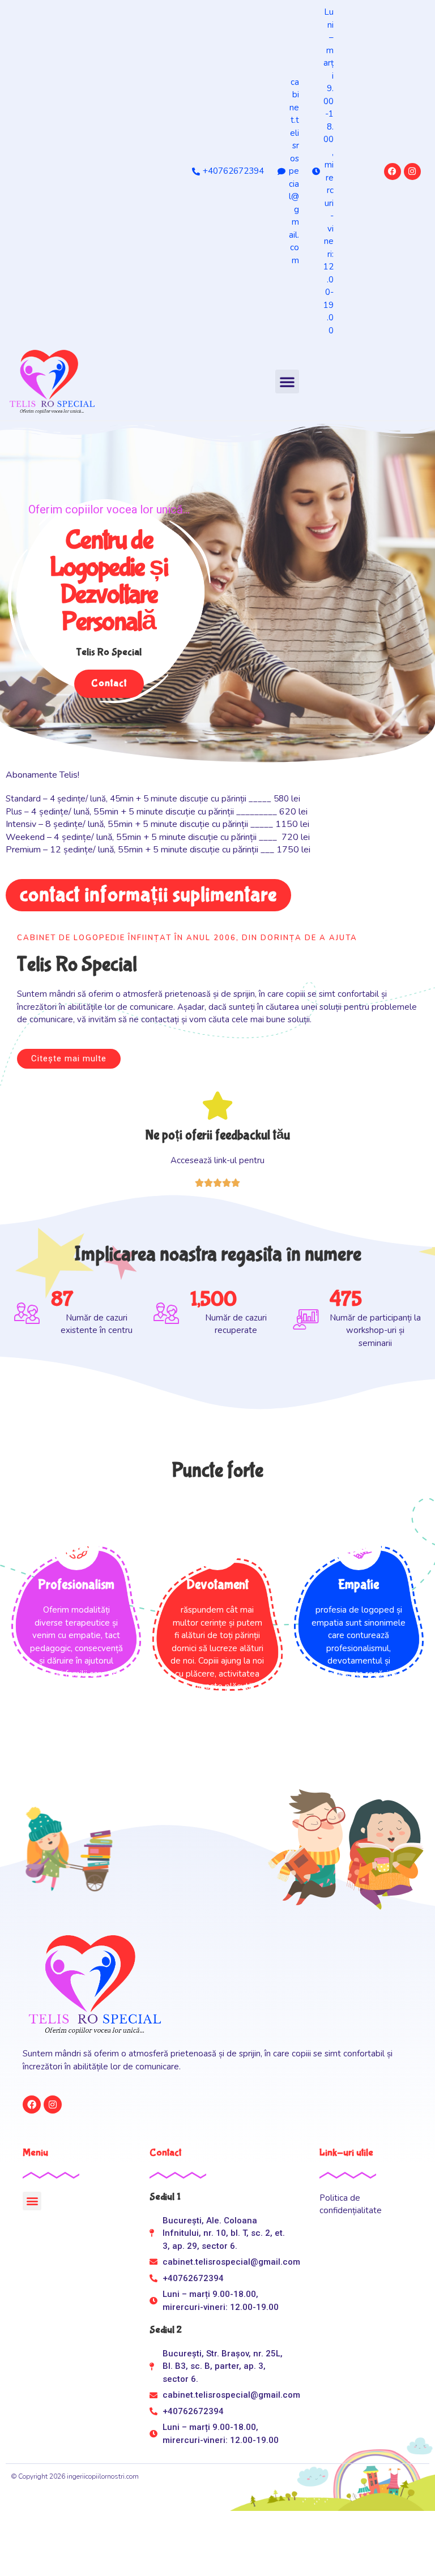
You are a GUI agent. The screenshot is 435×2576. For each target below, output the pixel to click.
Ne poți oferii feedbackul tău (218, 1135)
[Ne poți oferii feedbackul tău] (217, 1105)
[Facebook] (393, 172)
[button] (287, 382)
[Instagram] (412, 172)
